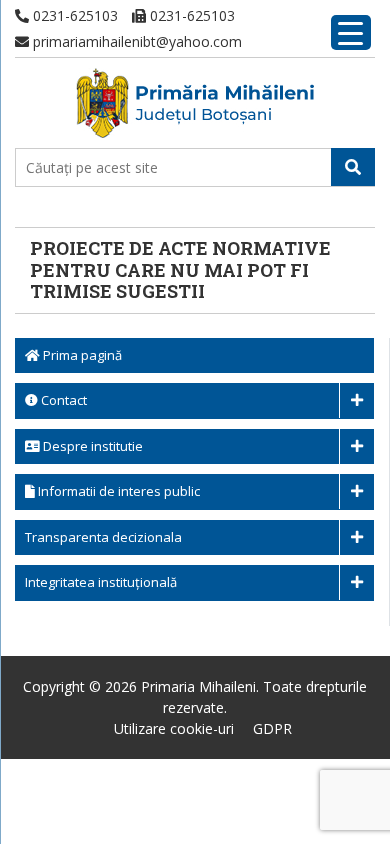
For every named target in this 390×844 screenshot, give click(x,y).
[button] (353, 167)
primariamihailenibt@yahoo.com (135, 41)
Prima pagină (81, 355)
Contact (62, 400)
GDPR (272, 728)
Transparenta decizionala (103, 537)
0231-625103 (73, 15)
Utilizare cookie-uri (174, 728)
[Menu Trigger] (351, 32)
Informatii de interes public (117, 491)
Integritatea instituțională (101, 582)
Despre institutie (91, 446)
